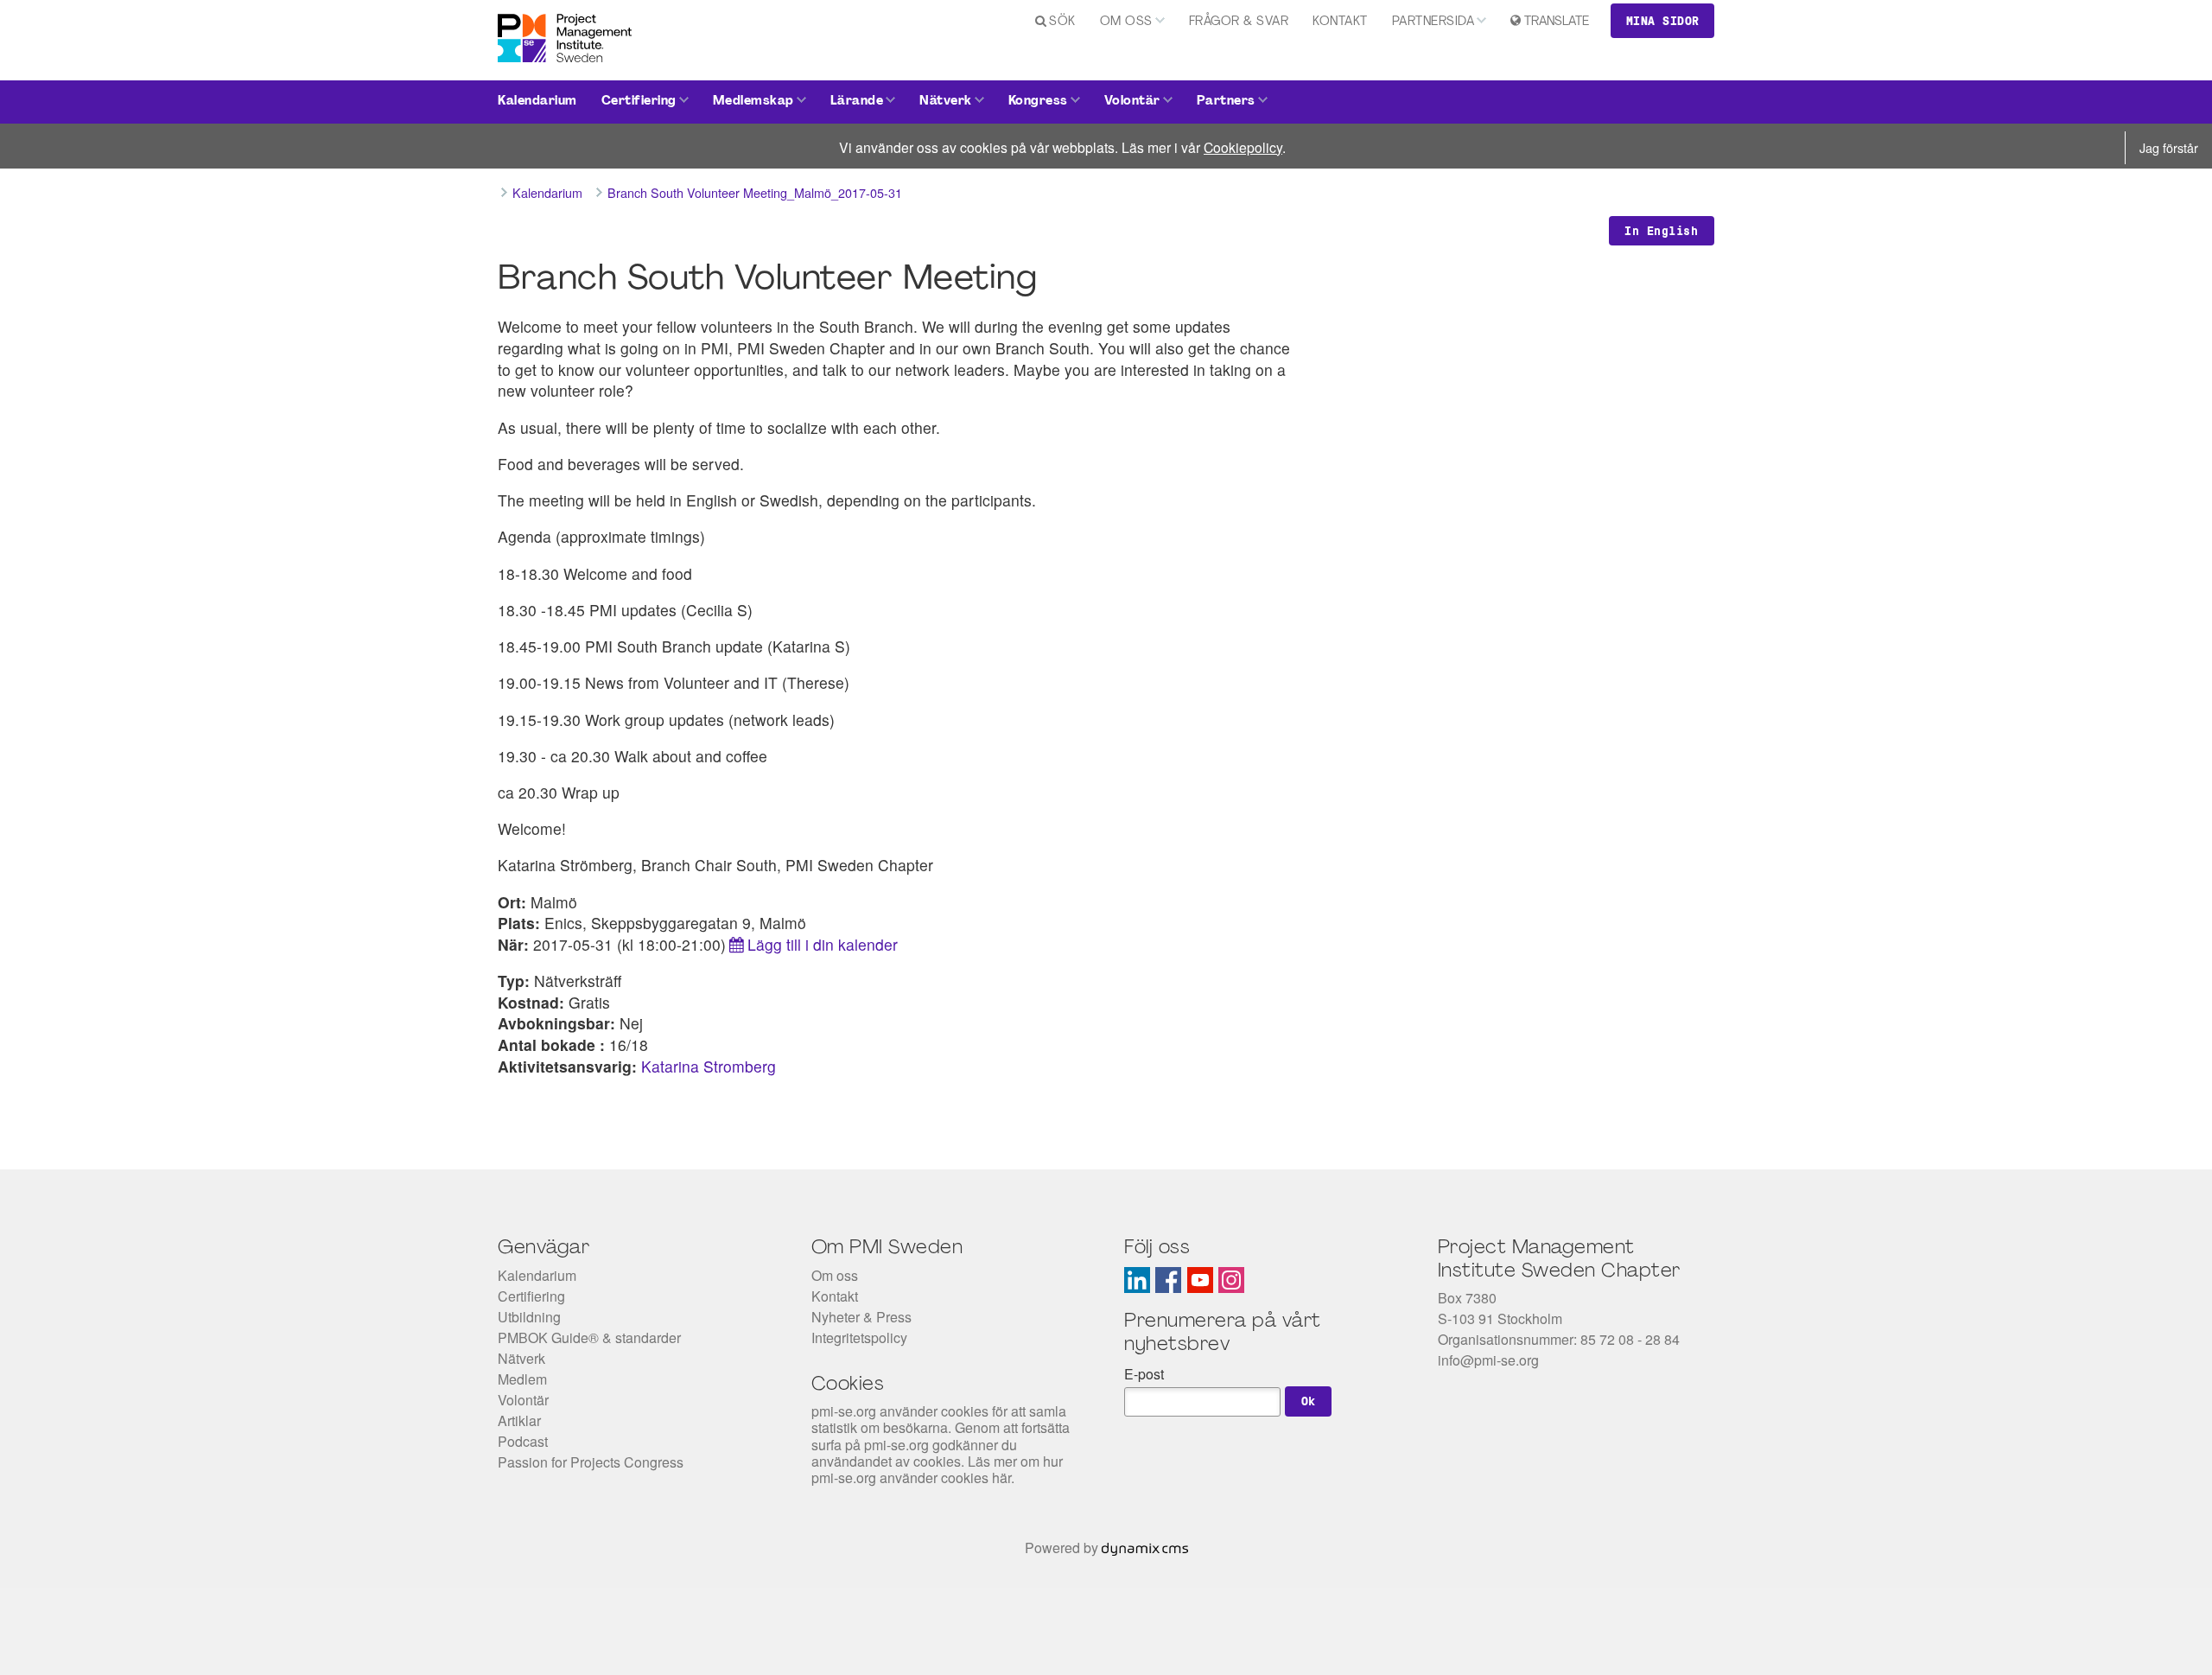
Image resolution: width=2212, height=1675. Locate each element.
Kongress (1038, 102)
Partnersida (1433, 22)
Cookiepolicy (1243, 147)
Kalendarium (537, 102)
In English (1661, 231)
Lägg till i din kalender (823, 944)
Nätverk (946, 102)
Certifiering (639, 102)
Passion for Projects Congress (591, 1462)
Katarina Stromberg (709, 1066)
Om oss (1126, 22)
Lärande (857, 102)
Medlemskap (753, 102)
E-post (1144, 1374)
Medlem (522, 1379)
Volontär (1132, 102)
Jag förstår (2169, 147)
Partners (1226, 102)
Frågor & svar (1239, 22)
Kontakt (1340, 22)
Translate (1557, 22)
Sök (1062, 22)
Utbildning (529, 1317)
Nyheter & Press (861, 1317)
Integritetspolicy (859, 1337)
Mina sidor (1663, 21)
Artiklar (519, 1420)
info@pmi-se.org (1488, 1360)
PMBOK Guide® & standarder (589, 1337)
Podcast (523, 1441)
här (1001, 1478)
